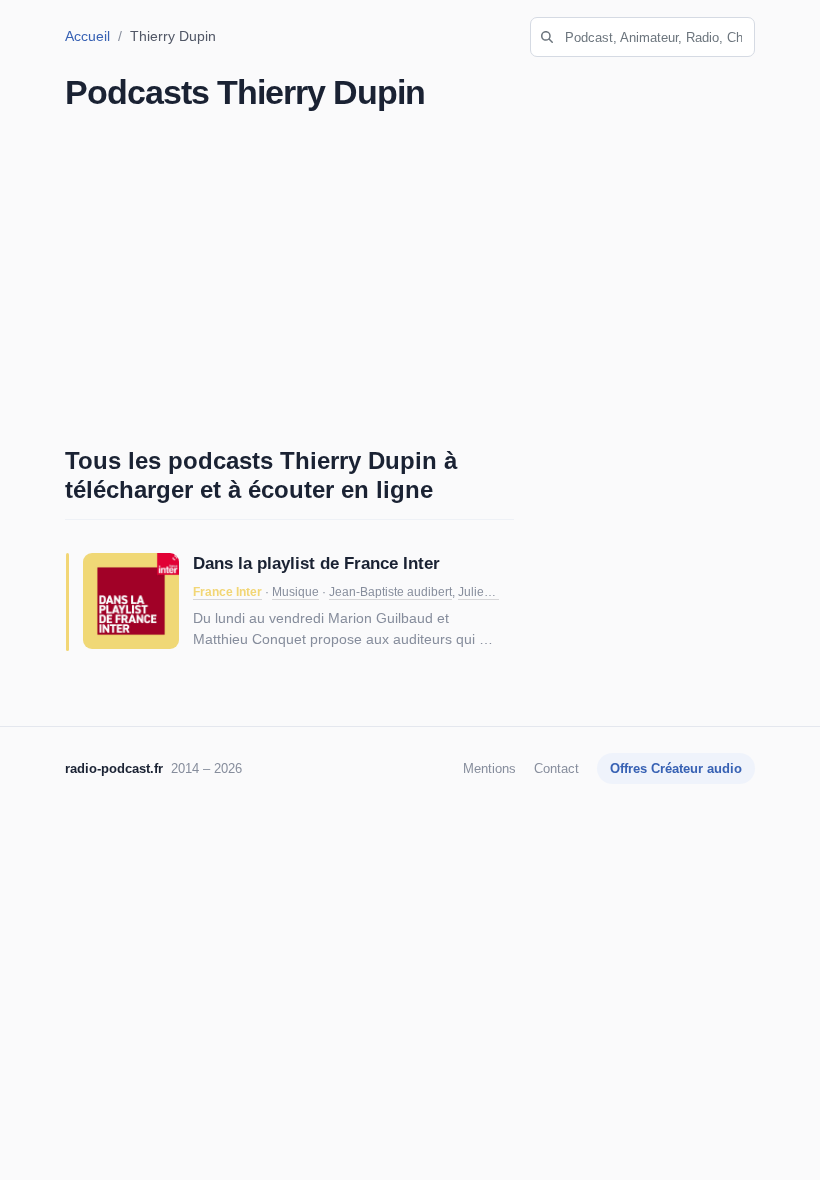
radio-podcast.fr (114, 768)
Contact (556, 768)
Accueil (87, 36)
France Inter (227, 592)
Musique (295, 592)
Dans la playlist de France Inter (316, 563)
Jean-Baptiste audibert (390, 592)
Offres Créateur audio (676, 768)
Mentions (489, 768)
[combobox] (642, 37)
